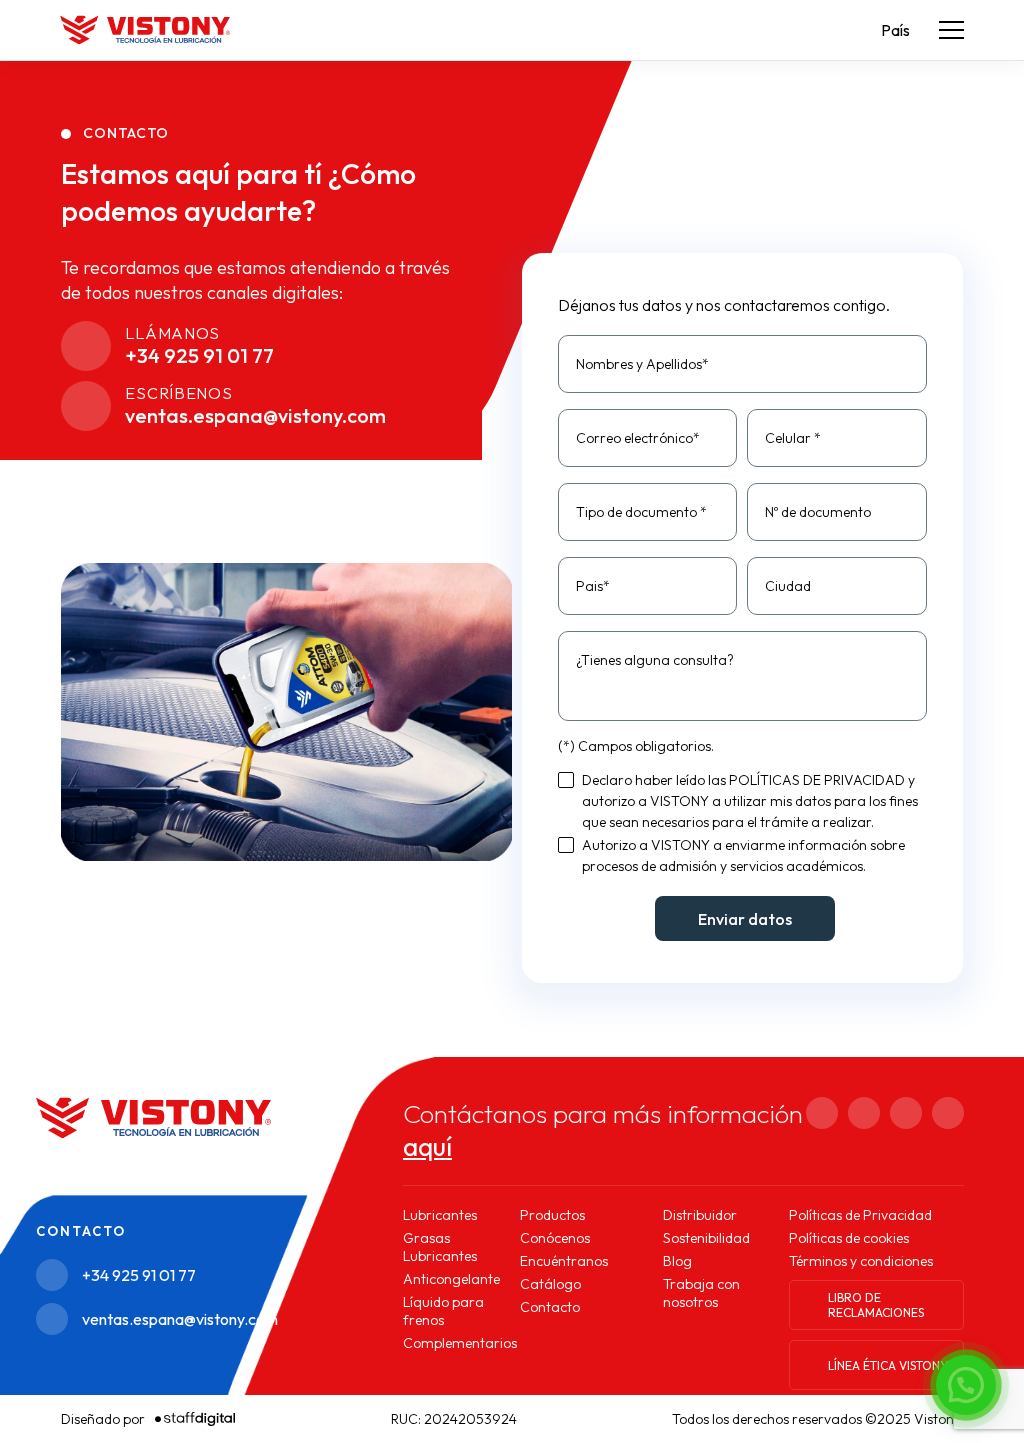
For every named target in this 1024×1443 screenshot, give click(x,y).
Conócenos (555, 1238)
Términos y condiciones (861, 1261)
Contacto (550, 1307)
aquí (427, 1146)
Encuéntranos (564, 1261)
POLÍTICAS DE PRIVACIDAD (817, 780)
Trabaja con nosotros (701, 1293)
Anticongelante (451, 1279)
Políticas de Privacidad (860, 1215)
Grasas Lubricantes (440, 1247)
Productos (552, 1215)
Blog (677, 1261)
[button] (966, 1385)
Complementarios (460, 1343)
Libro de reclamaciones (876, 1305)
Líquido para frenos (443, 1311)
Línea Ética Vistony (888, 1365)
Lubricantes (440, 1215)
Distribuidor (700, 1215)
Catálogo (550, 1284)
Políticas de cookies (849, 1238)
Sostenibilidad (706, 1238)
